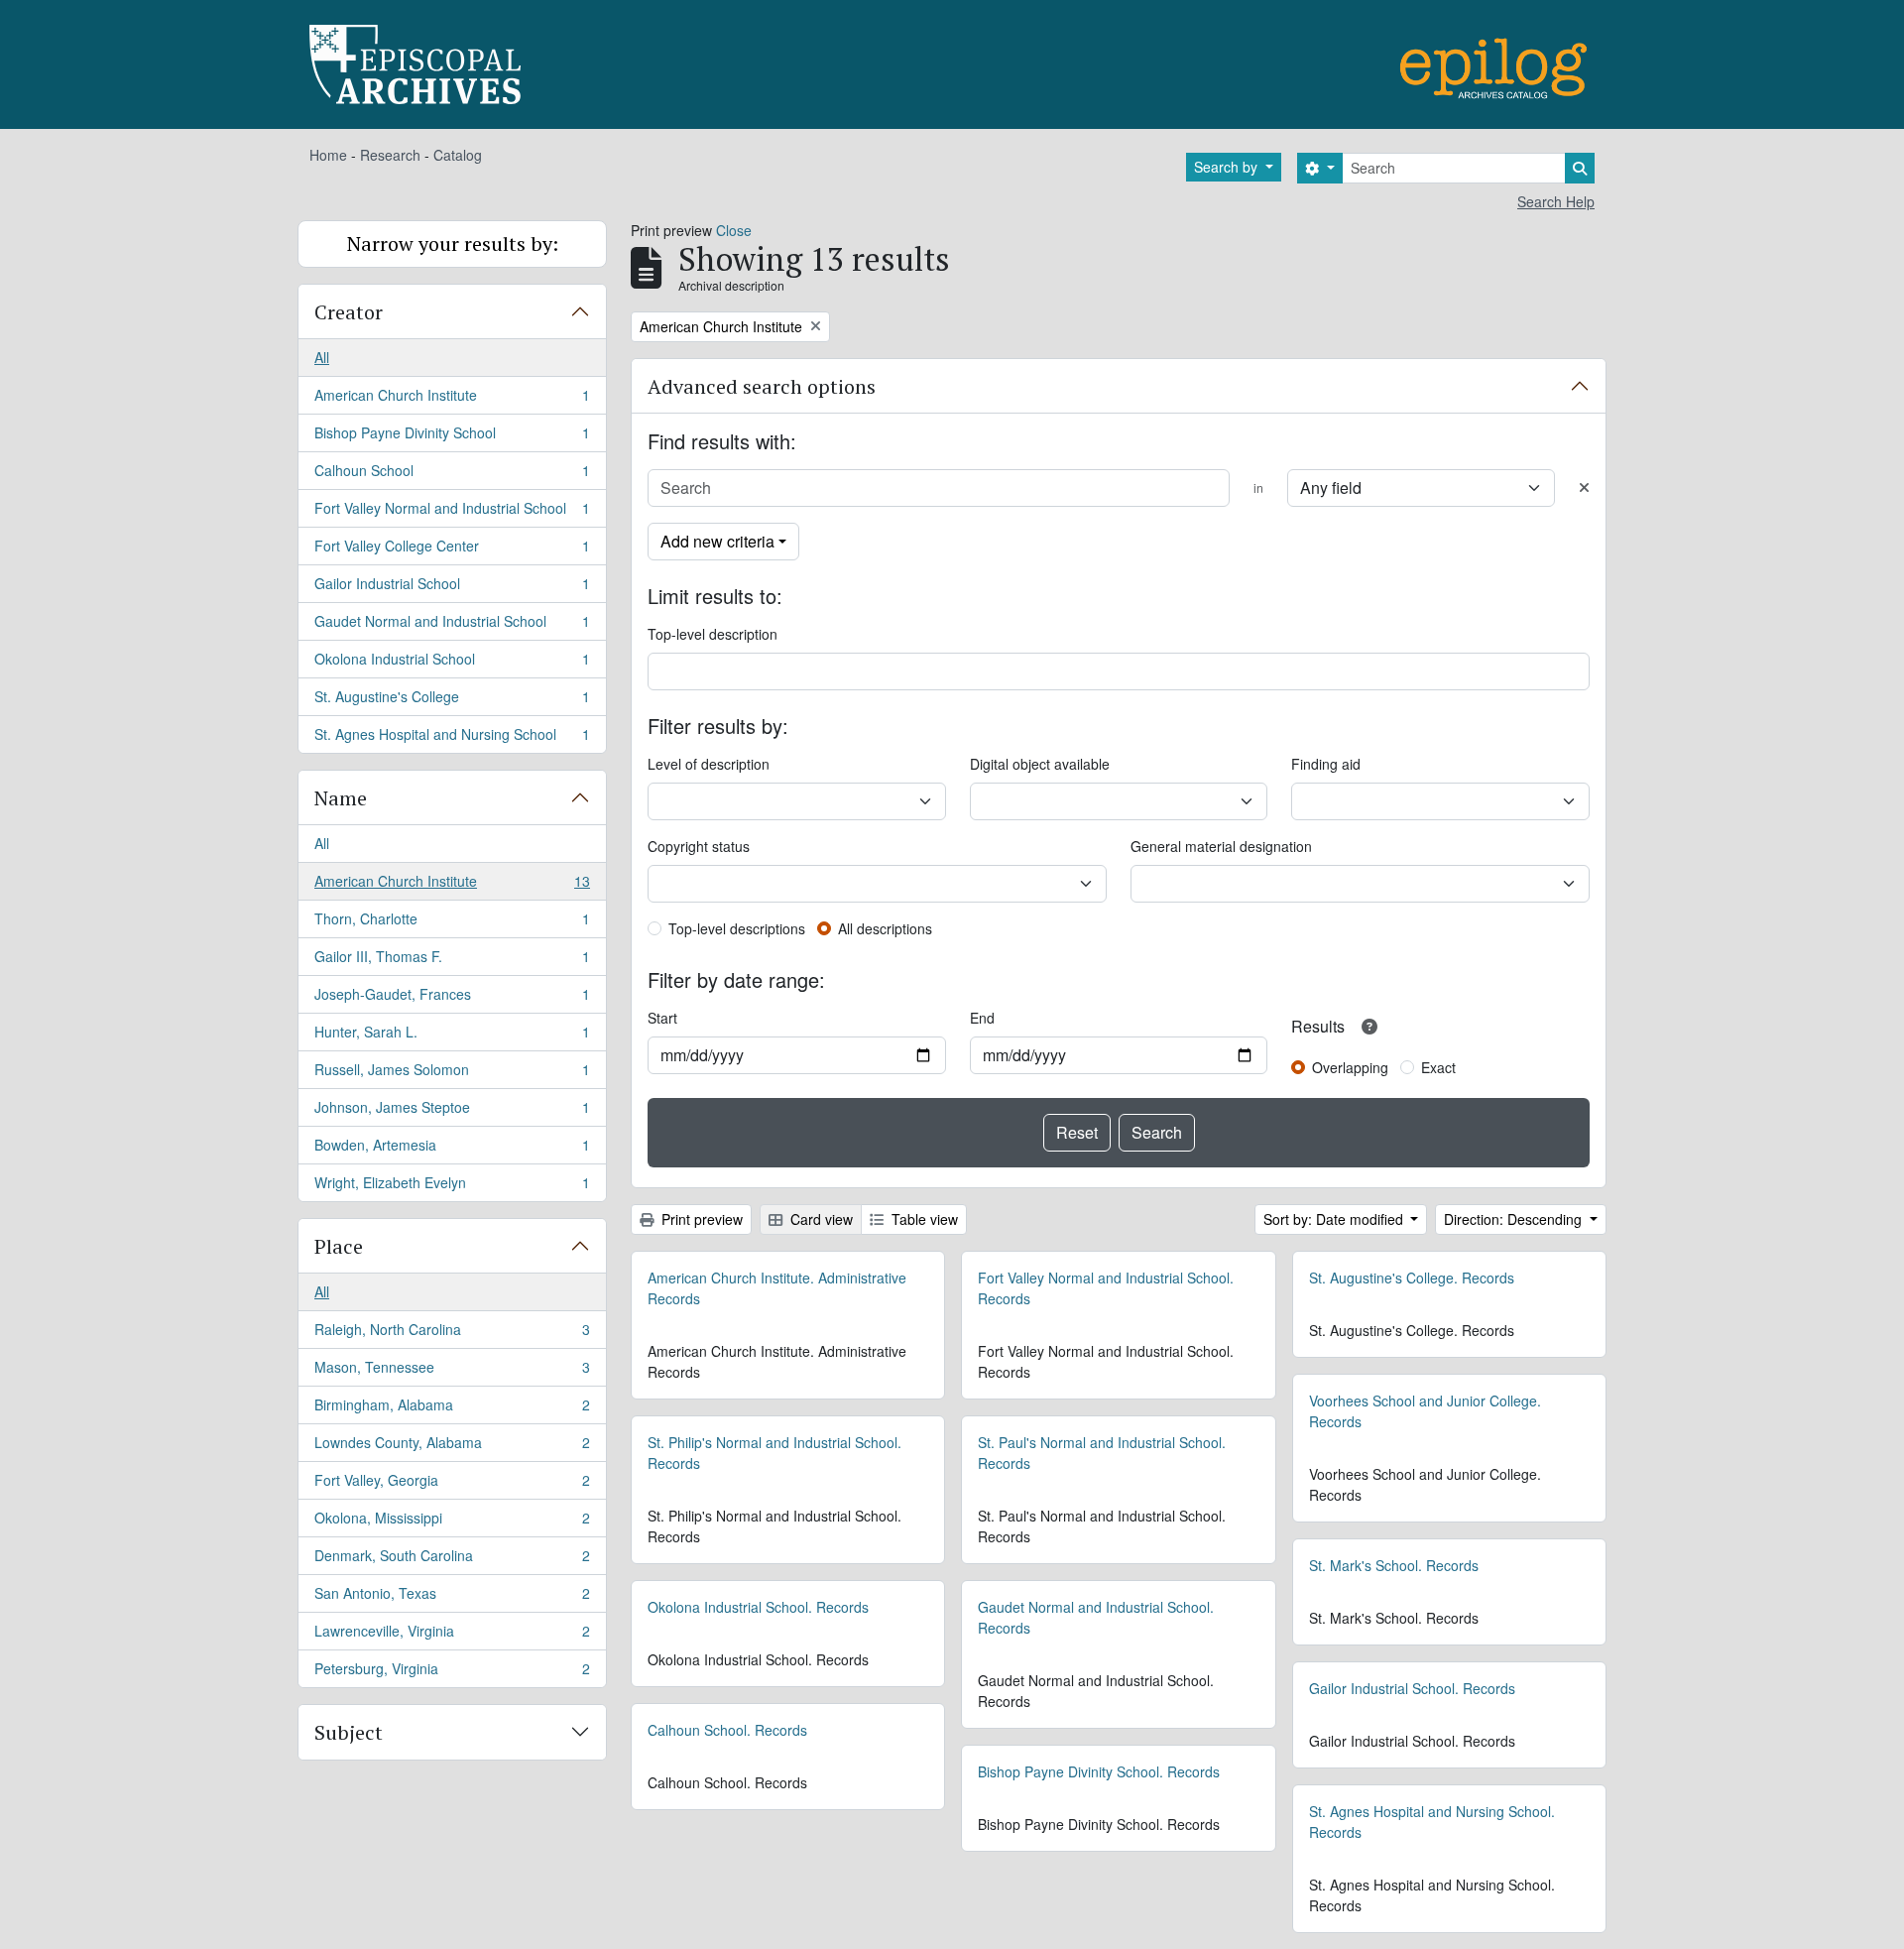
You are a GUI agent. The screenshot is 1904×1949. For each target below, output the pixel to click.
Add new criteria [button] (717, 541)
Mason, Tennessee (452, 1372)
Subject (349, 1732)
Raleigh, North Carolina (452, 1334)
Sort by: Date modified (1335, 1219)
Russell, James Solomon (452, 1074)
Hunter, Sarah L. (452, 1036)
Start (662, 1018)
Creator (349, 312)
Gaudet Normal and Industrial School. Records (1096, 1617)
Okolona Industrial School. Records (758, 1607)
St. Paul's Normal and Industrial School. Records (1102, 1453)
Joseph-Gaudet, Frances (452, 999)
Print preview (700, 1219)
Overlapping (1350, 1067)
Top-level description (713, 634)
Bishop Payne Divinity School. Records (1099, 1771)
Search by (1228, 167)
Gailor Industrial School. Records (1412, 1688)
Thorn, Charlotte (452, 923)
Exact (1438, 1067)
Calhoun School (452, 475)
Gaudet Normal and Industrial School (452, 626)
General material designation (1221, 846)
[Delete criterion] (1584, 487)
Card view (820, 1219)
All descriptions (885, 928)
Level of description (709, 764)
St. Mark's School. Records (1394, 1565)
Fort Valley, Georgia (452, 1485)
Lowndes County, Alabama (452, 1447)
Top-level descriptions (737, 928)
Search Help (1556, 201)
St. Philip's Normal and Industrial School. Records (774, 1453)
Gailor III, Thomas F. (452, 961)
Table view (923, 1219)
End (982, 1018)
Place (339, 1246)
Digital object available (1040, 764)
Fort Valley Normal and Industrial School (452, 513)
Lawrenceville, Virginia (452, 1636)
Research (390, 155)
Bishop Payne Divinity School (452, 437)
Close (734, 230)
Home (328, 155)
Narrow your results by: (453, 244)
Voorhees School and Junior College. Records (1425, 1411)
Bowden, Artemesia (452, 1150)
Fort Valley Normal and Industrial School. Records (1106, 1288)
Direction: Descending (1515, 1219)
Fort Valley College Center (452, 550)
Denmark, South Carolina (452, 1560)
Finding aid (1326, 764)
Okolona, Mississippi (452, 1523)
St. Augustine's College (452, 701)
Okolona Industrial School (452, 664)
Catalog (458, 155)
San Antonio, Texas (452, 1598)
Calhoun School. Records (727, 1730)
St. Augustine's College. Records (1412, 1278)
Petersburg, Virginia (452, 1673)
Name (341, 798)
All (322, 357)
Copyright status (699, 846)
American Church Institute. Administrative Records (777, 1288)
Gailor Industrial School (452, 588)
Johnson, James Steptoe (452, 1112)
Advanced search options (762, 386)
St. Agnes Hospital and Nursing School (452, 738)
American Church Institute (452, 400)
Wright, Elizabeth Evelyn (452, 1187)
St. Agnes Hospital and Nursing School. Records (1432, 1822)
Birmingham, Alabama (452, 1409)
